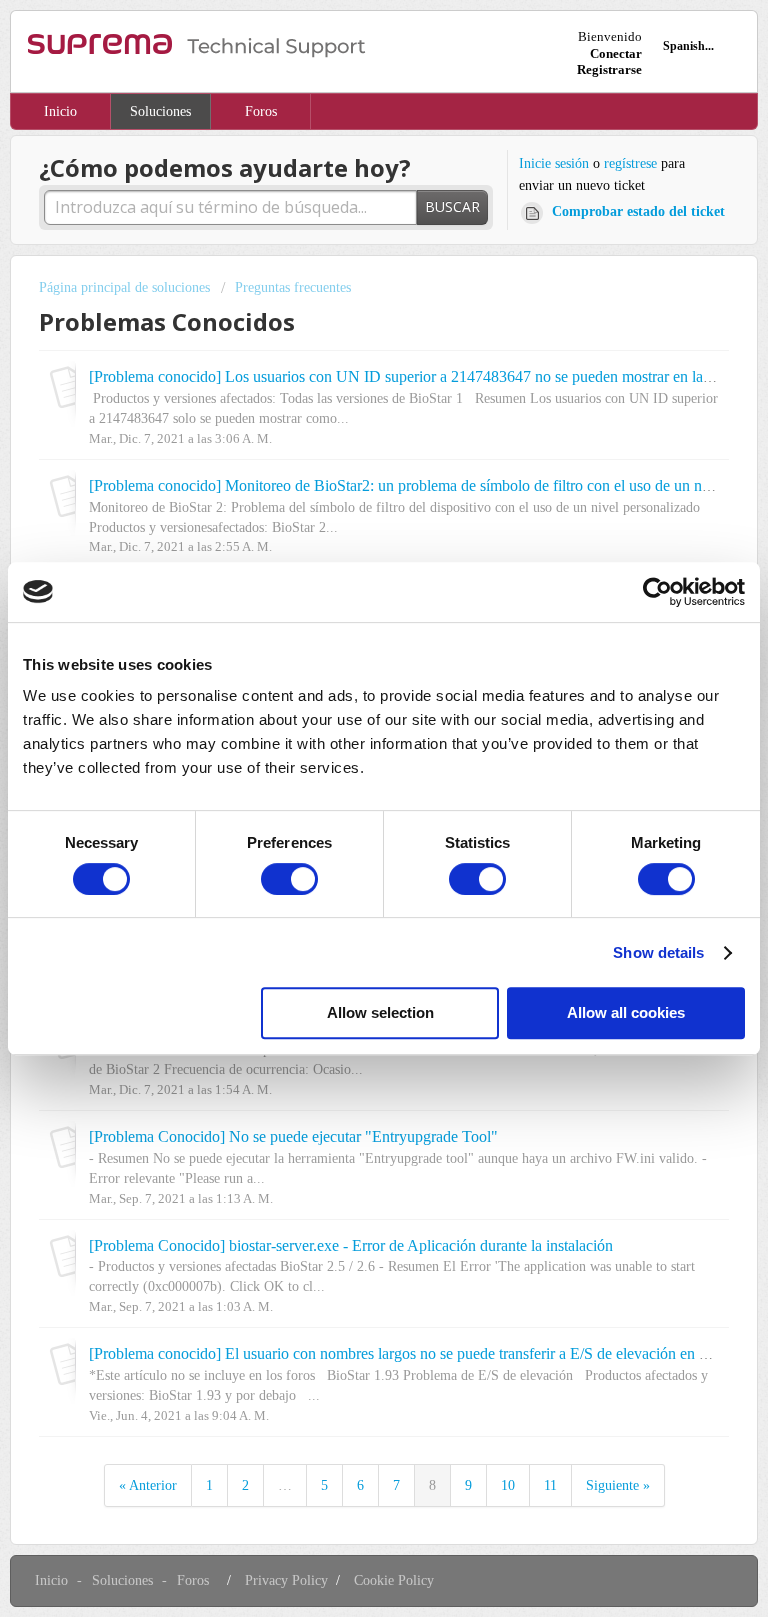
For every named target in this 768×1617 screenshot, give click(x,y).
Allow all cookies (626, 1012)
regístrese (630, 163)
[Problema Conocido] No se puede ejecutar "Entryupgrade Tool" (293, 1137)
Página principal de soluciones (126, 287)
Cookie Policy (394, 1580)
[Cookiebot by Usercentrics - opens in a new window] (657, 592)
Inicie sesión (554, 163)
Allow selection (380, 1012)
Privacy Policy (286, 1580)
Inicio (60, 111)
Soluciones (160, 111)
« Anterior (148, 1485)
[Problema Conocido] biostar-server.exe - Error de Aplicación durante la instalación (351, 1246)
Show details (658, 952)
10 (508, 1485)
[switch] (289, 879)
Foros (261, 111)
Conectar (616, 53)
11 (550, 1485)
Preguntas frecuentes (293, 287)
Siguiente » (618, 1485)
